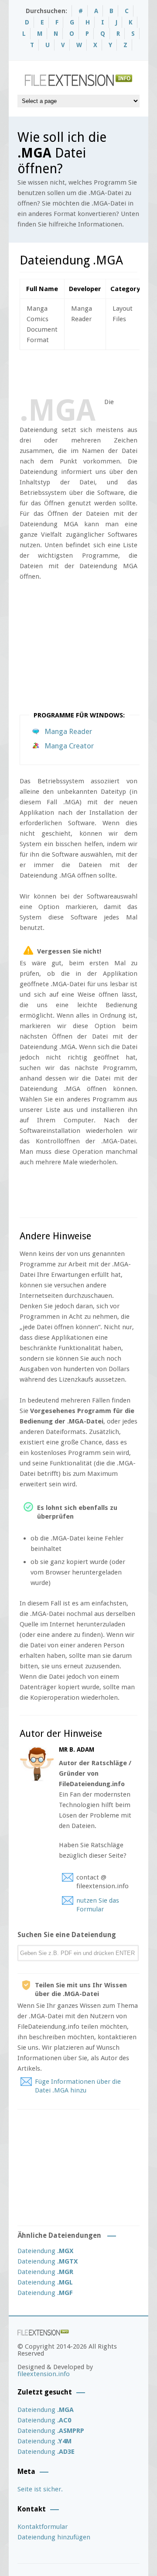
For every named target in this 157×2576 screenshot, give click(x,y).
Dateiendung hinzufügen (54, 2537)
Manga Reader (68, 731)
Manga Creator (69, 746)
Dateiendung (45, 2251)
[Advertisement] (88, 372)
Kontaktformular (43, 2527)
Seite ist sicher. (40, 2489)
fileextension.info (44, 2374)
